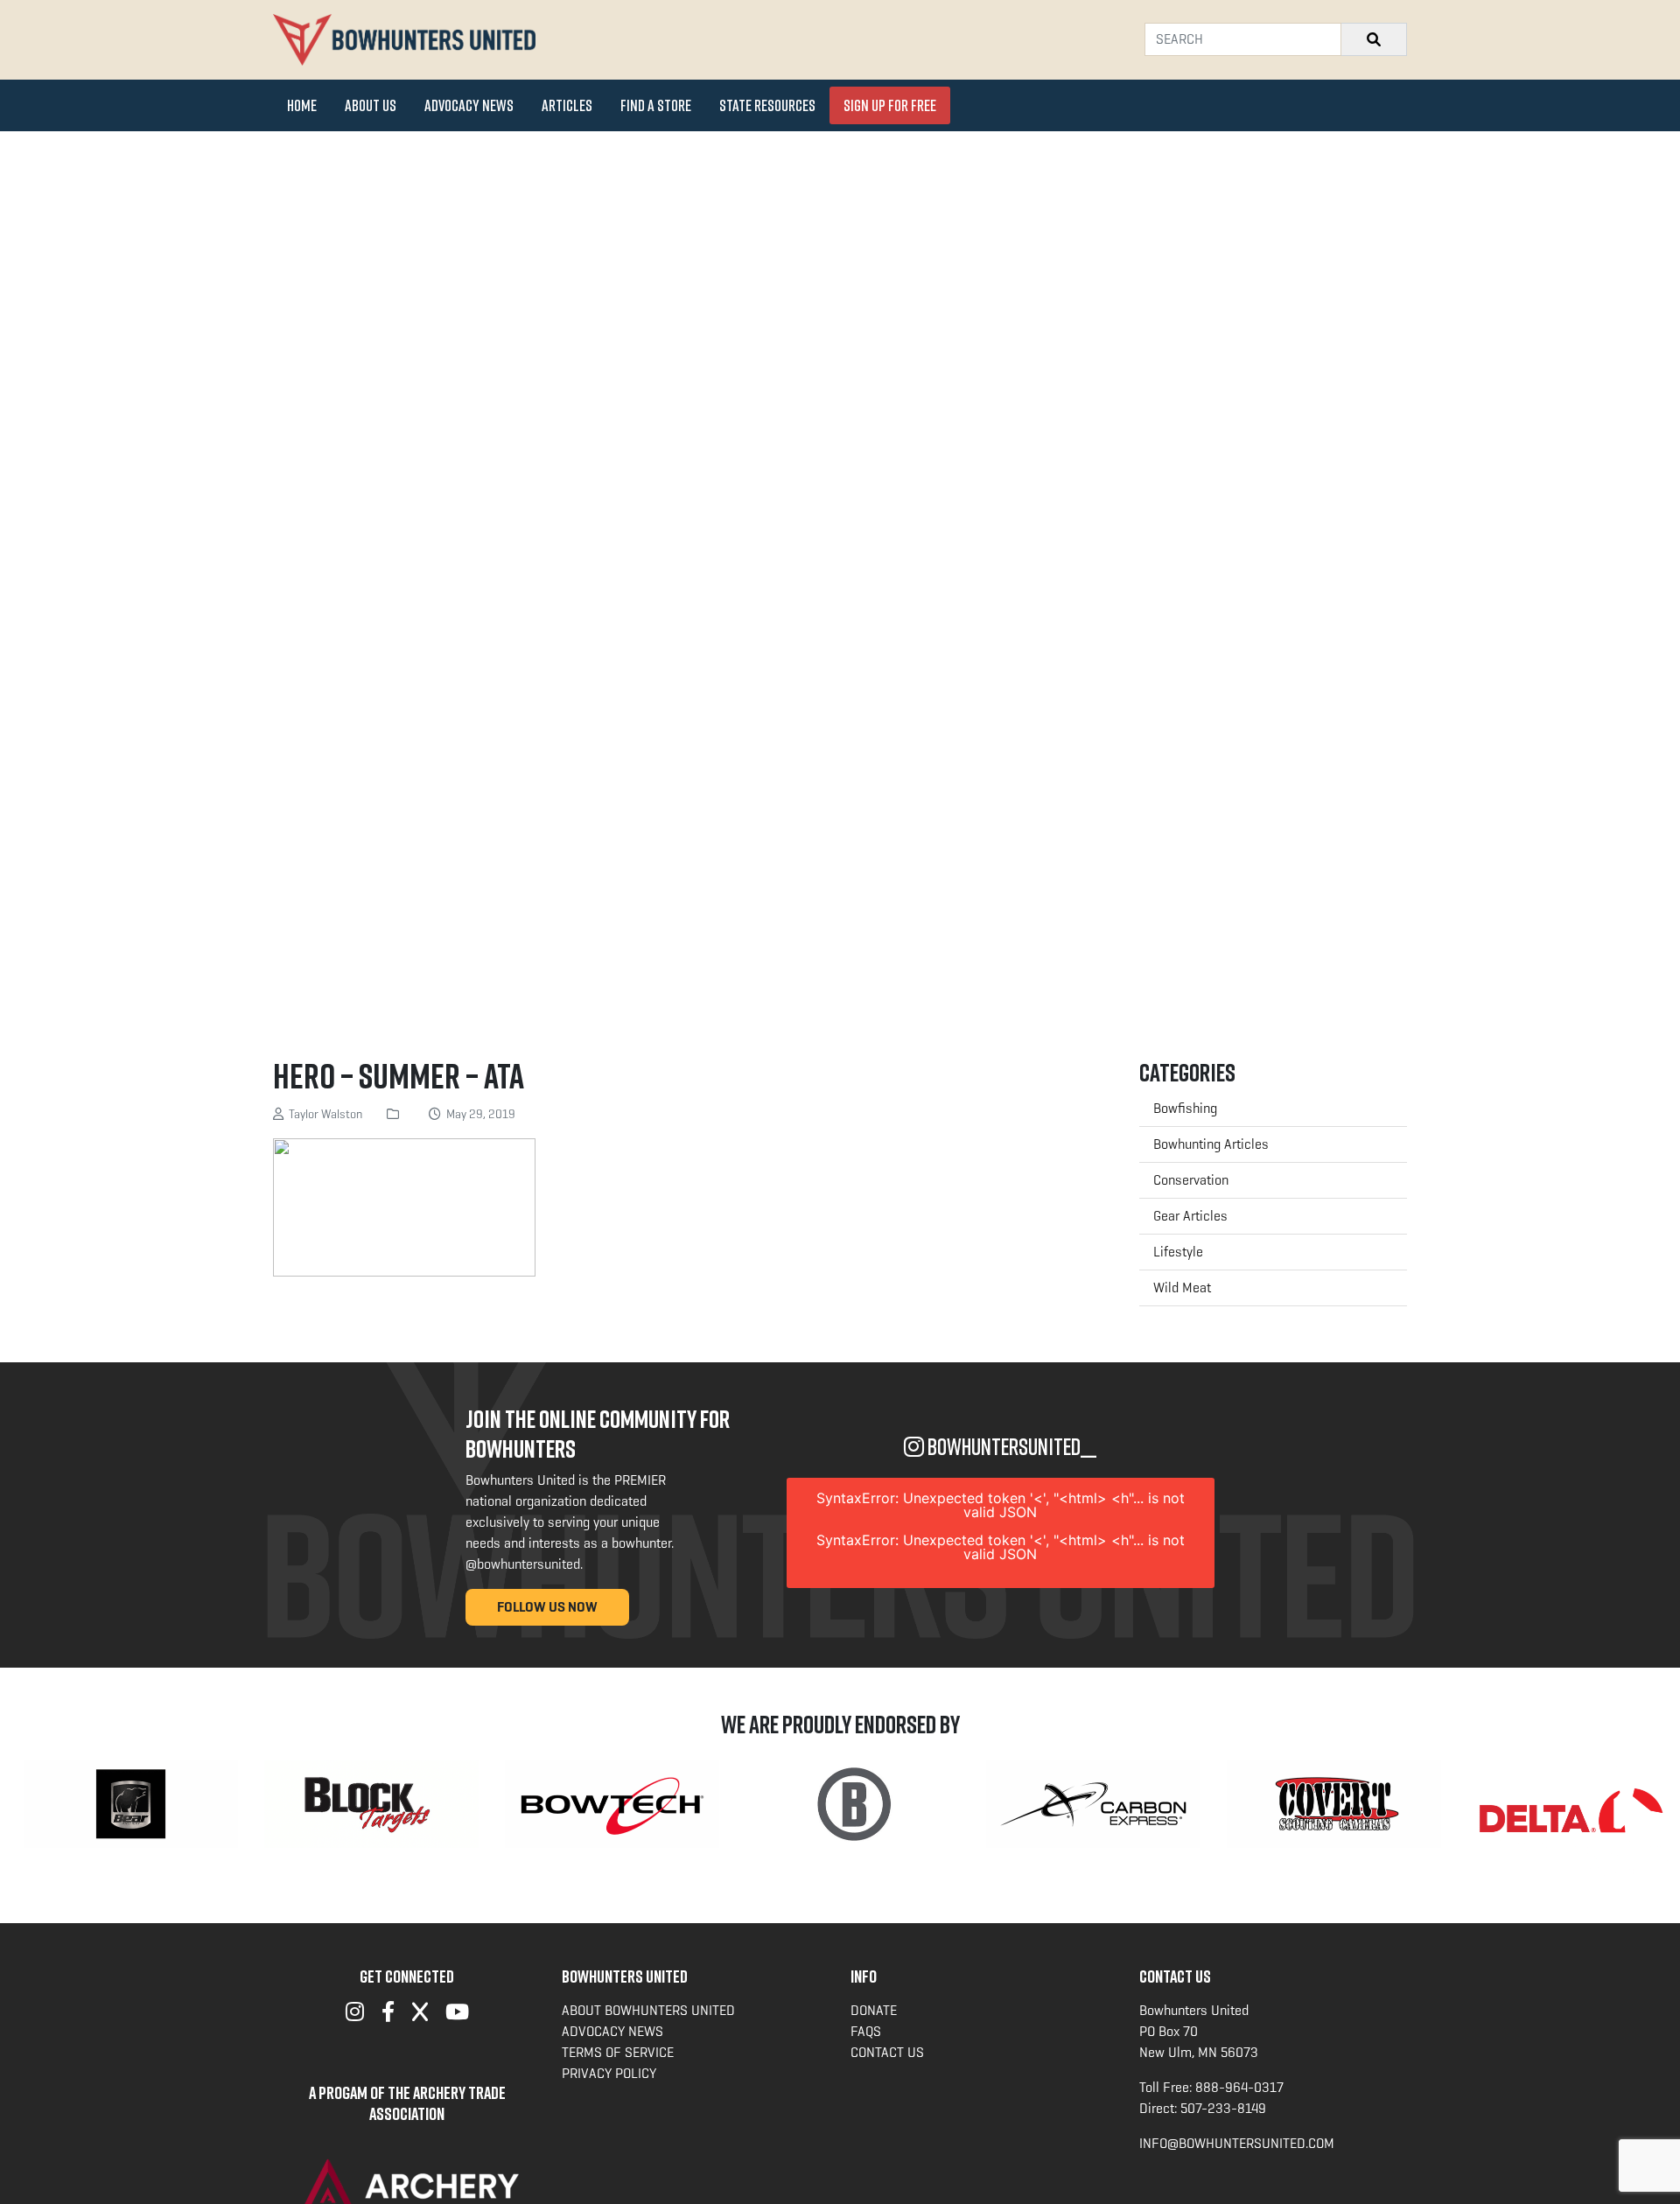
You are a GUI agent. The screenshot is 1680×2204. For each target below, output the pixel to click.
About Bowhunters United (648, 2010)
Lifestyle (1178, 1252)
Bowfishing (1185, 1108)
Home (302, 105)
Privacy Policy (609, 2073)
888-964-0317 (1239, 2087)
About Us (371, 105)
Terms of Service (618, 2052)
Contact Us (887, 2052)
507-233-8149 (1223, 2108)
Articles (567, 105)
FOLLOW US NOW (547, 1607)
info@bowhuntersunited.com (1237, 2143)
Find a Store (656, 105)
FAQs (866, 2031)
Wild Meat (1182, 1287)
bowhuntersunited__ (1010, 1447)
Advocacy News (469, 105)
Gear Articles (1190, 1216)
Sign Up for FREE (890, 105)
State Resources (767, 105)
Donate (874, 2010)
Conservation (1191, 1180)
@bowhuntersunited (523, 1564)
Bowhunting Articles (1211, 1144)
